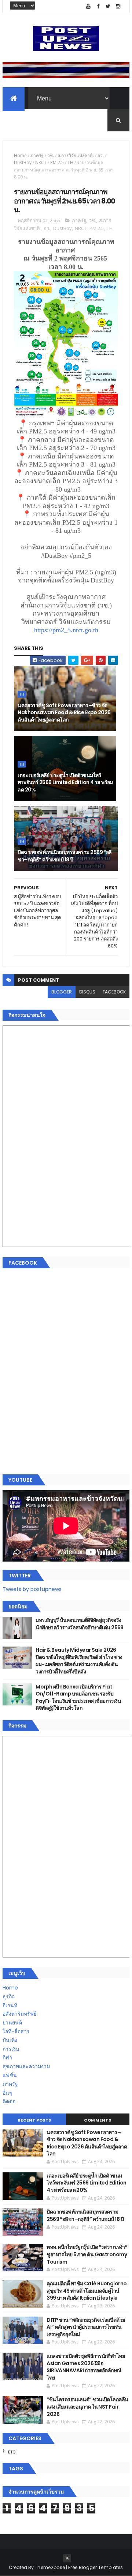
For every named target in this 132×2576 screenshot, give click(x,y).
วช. (51, 155)
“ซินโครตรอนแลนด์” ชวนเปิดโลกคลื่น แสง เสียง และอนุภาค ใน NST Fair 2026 (87, 2407)
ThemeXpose (50, 2567)
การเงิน (11, 2049)
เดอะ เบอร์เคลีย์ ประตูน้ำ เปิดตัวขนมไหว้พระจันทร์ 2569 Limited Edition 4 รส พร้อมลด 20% (65, 782)
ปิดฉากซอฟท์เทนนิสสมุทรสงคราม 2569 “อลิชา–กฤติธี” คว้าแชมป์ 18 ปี (65, 856)
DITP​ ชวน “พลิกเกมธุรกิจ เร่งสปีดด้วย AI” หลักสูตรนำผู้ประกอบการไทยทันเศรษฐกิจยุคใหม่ (86, 2327)
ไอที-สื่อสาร (16, 2031)
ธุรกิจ (9, 1996)
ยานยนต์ (12, 2023)
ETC (12, 2452)
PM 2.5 (57, 162)
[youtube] (88, 6)
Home (20, 155)
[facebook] (98, 6)
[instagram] (118, 6)
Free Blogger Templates (96, 2567)
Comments (98, 2120)
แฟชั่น (10, 2075)
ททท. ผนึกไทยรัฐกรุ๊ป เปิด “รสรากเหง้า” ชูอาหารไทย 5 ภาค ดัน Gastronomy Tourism (87, 2254)
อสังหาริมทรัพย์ (19, 2014)
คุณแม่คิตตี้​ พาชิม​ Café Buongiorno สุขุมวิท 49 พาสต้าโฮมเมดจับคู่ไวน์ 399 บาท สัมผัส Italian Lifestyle (87, 2291)
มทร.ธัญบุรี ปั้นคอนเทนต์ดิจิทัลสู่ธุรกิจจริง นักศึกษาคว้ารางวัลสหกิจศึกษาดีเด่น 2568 (80, 1624)
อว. (101, 155)
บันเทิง (10, 2040)
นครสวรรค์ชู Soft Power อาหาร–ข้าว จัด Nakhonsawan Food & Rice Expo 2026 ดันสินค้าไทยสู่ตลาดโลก (64, 713)
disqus (87, 992)
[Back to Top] (67, 2558)
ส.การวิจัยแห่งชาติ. (76, 155)
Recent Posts (34, 2120)
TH (70, 162)
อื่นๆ (7, 2093)
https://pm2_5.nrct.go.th (66, 630)
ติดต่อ (9, 2101)
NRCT (41, 162)
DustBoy (23, 162)
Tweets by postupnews (32, 1589)
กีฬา (7, 2058)
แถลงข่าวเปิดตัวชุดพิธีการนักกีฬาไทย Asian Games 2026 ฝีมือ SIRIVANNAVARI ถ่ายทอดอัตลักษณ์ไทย (86, 2367)
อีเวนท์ (10, 2005)
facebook (114, 992)
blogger (62, 992)
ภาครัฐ (37, 155)
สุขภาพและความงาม (26, 2066)
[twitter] (108, 6)
